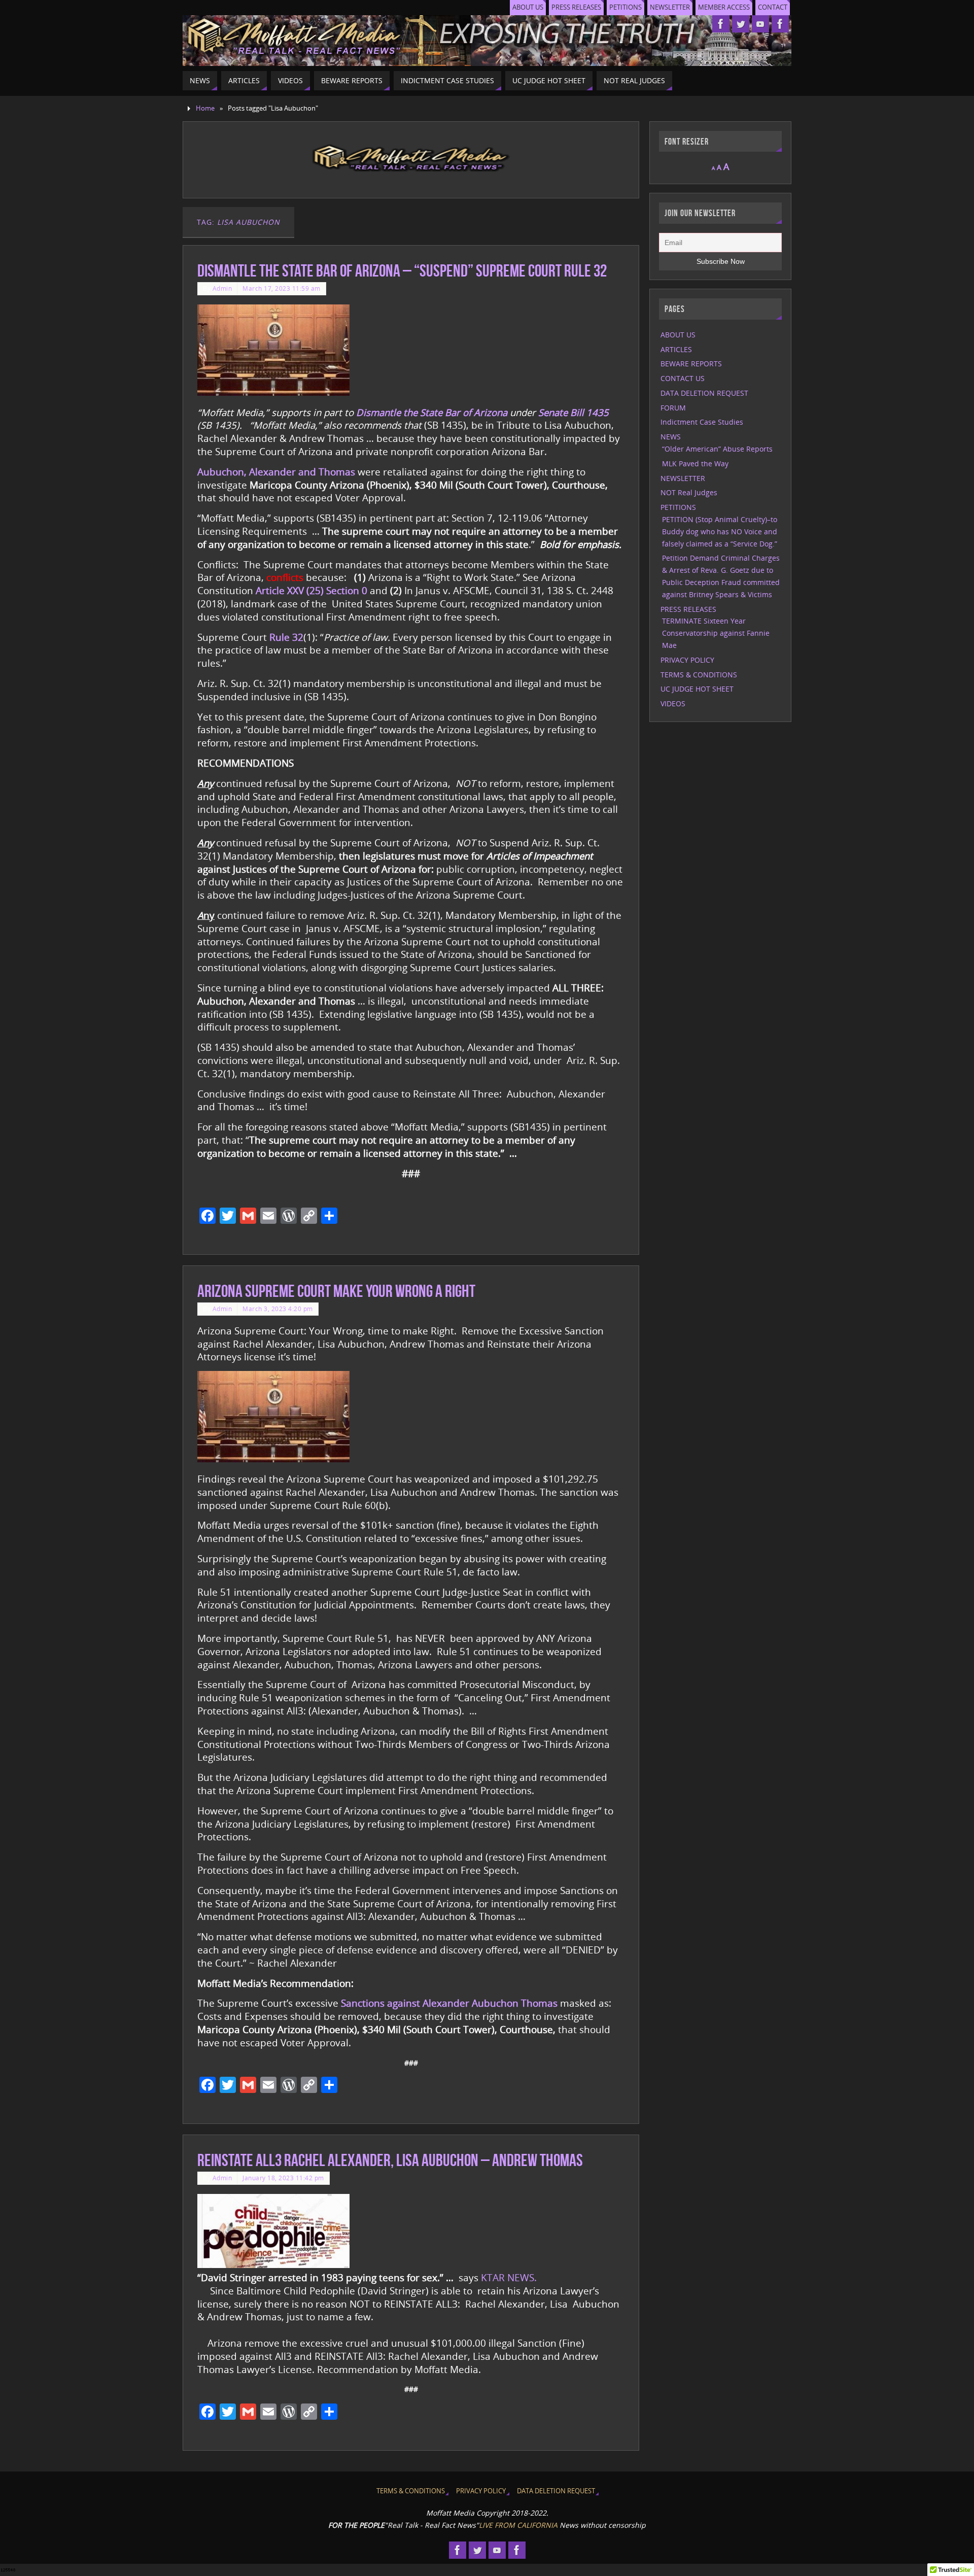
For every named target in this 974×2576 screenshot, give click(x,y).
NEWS (671, 437)
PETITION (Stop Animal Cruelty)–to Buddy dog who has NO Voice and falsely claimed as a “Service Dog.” (720, 531)
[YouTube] (760, 24)
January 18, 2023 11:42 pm (283, 2178)
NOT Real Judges (689, 492)
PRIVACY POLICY (687, 660)
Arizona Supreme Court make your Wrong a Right (336, 1291)
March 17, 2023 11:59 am (282, 288)
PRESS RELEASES (576, 7)
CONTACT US (683, 378)
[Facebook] (721, 24)
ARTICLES (676, 349)
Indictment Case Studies (702, 422)
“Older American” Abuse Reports (717, 449)
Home (205, 108)
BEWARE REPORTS (691, 364)
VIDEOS (673, 703)
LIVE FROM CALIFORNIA (518, 2525)
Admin (222, 288)
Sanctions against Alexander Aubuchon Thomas (449, 2003)
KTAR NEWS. (509, 2277)
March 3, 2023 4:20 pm (278, 1309)
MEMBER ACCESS (724, 7)
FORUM (673, 408)
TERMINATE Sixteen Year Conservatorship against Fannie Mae (716, 633)
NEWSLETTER (670, 7)
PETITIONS (625, 7)
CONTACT (773, 7)
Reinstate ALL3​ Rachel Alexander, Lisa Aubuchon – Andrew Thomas (390, 2160)
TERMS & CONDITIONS (699, 675)
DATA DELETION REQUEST (704, 393)
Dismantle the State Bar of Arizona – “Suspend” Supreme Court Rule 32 (402, 271)
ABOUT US (528, 7)
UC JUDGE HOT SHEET (697, 689)
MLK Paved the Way (695, 463)
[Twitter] (741, 24)
